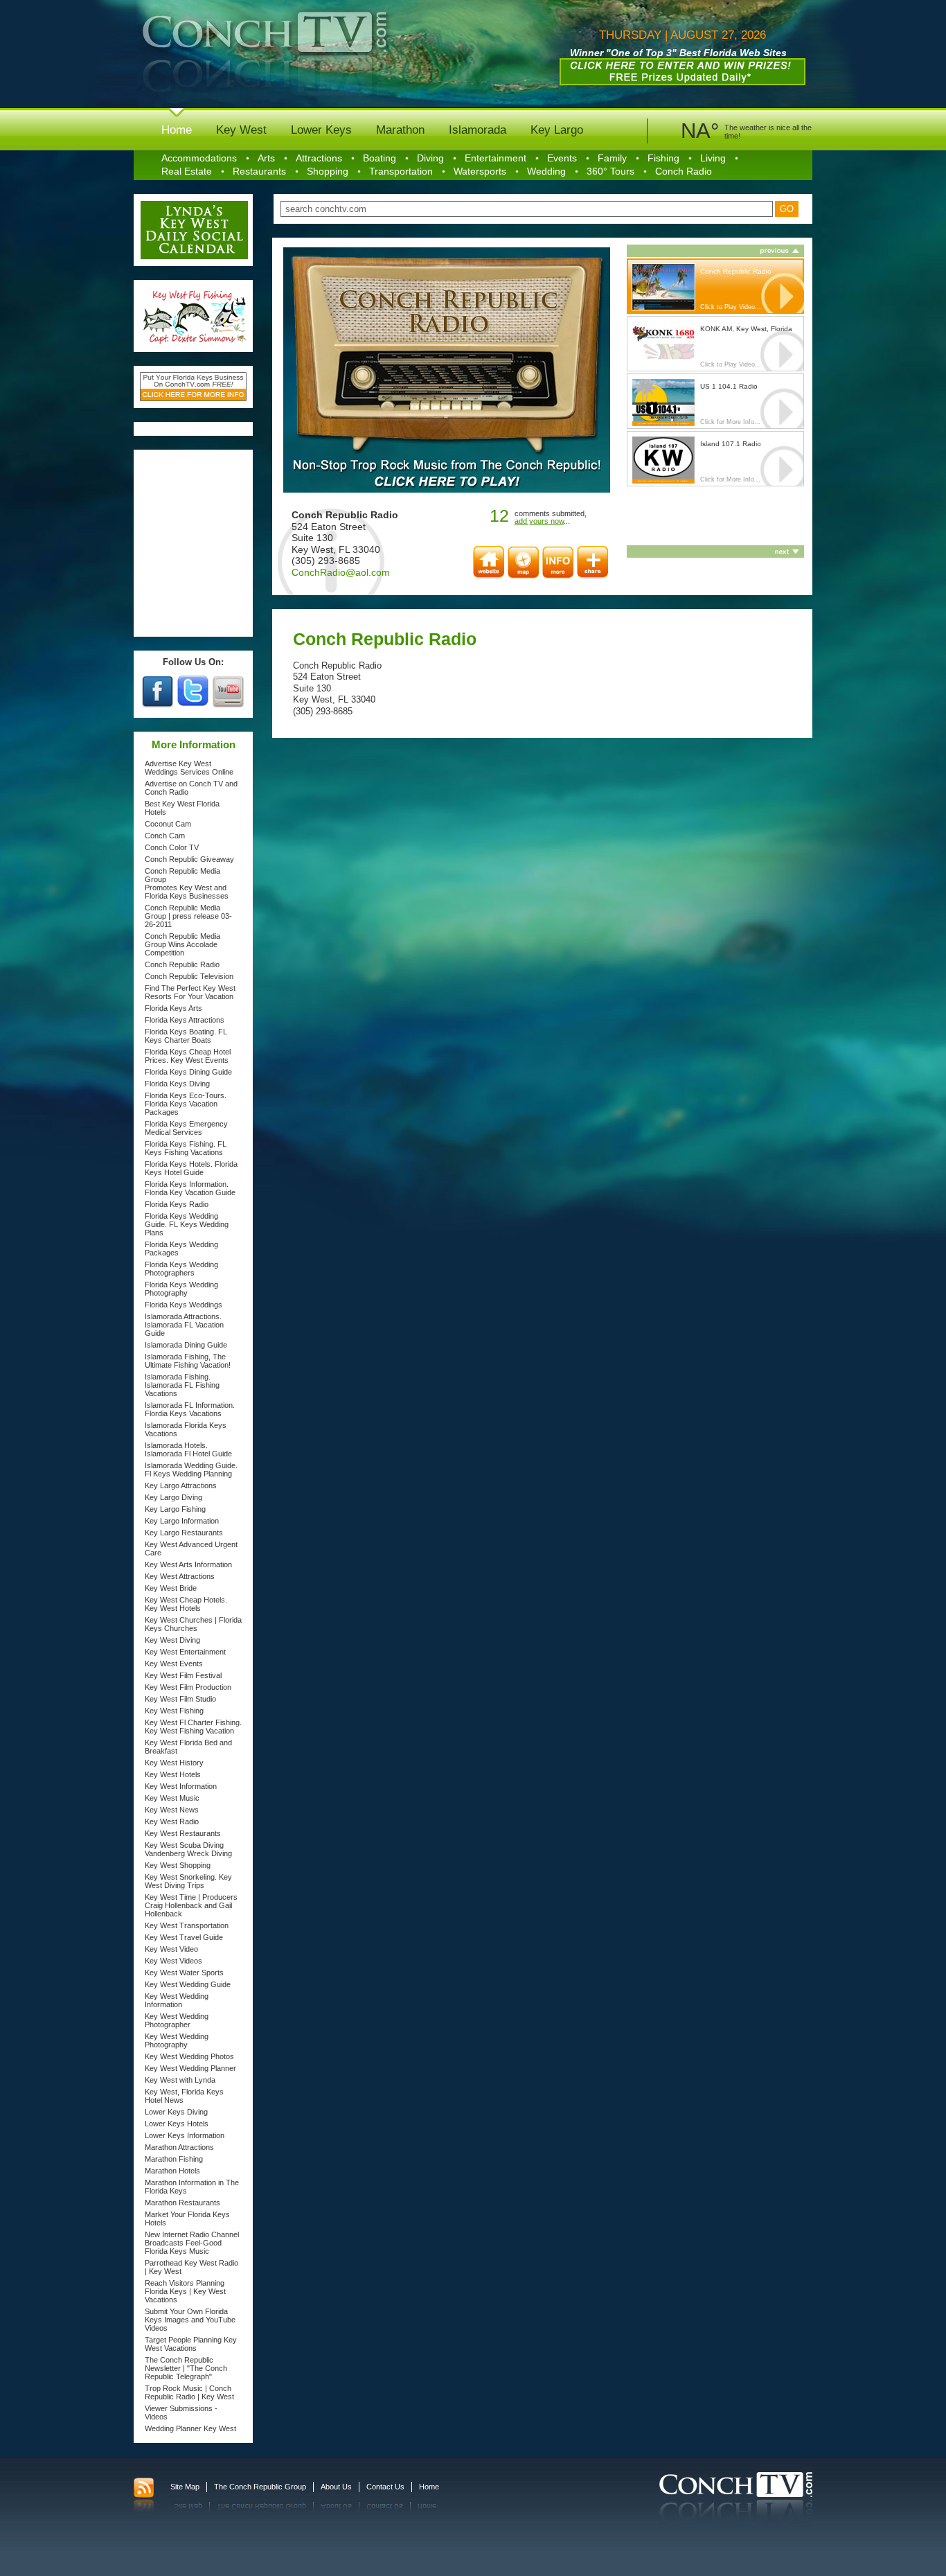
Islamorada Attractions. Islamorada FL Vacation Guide (184, 1325)
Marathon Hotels (172, 2171)
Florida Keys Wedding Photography (181, 1289)
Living (713, 158)
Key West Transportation (187, 1925)
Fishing (663, 158)
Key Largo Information (182, 1521)
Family (612, 158)
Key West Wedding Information (177, 2000)
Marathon (400, 130)
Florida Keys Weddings (184, 1305)
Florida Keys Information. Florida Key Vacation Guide (190, 1188)
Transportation (401, 171)
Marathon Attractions (179, 2147)
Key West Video (171, 1949)
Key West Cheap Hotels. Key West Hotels (186, 1604)
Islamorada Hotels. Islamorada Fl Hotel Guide (188, 1449)
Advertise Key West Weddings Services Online (189, 768)
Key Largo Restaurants (184, 1533)
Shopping (328, 171)
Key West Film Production (188, 1687)
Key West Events (174, 1664)
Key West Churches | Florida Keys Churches (193, 1624)
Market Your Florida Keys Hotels (187, 2218)
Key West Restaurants (183, 1833)
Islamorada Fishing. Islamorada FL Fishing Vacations (182, 1385)
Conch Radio (684, 171)
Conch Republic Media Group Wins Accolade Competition (182, 944)
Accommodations (199, 158)
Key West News (172, 1810)
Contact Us (385, 2487)
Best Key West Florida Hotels (182, 808)
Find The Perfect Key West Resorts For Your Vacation (190, 992)
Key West (241, 130)
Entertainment (496, 158)
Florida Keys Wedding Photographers (181, 1269)
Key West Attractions (180, 1576)
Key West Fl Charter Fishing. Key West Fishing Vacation (193, 1727)
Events (562, 158)
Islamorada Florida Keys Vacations (186, 1429)
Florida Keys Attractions (185, 1020)
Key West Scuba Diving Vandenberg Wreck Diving (188, 1849)
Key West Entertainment (185, 1652)
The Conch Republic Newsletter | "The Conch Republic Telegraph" (186, 2368)
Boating (380, 158)
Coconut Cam (168, 824)
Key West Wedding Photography (177, 2040)
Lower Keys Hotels (177, 2124)
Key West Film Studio (180, 1699)
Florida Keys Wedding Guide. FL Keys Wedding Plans (187, 1224)
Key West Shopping (178, 1865)
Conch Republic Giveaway (189, 859)
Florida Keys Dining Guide (188, 1072)
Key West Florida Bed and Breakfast (188, 1747)
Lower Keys (321, 130)
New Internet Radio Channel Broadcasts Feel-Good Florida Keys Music (192, 2243)
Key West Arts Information (188, 1564)
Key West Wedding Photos (189, 2056)
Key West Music (172, 1798)
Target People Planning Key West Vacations (191, 2344)
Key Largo (557, 130)
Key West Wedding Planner (190, 2068)
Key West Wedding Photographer (177, 2020)
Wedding (546, 171)
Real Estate (187, 171)
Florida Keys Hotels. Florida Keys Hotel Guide (191, 1168)
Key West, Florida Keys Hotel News (184, 2096)
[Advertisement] (194, 543)
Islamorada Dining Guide (186, 1345)
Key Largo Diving (173, 1497)
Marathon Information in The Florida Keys (192, 2187)
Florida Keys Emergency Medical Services (186, 1128)
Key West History (174, 1763)
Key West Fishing (174, 1711)
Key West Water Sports (184, 1973)
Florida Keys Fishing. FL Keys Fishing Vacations (186, 1148)
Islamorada (478, 130)
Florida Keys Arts (173, 1008)
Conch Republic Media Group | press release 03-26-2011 (188, 916)
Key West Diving (172, 1640)
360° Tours (610, 171)
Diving (430, 158)
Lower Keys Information (185, 2135)
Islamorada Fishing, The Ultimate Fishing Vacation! (188, 1361)
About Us (336, 2487)
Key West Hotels (173, 1774)
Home (177, 130)
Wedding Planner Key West (190, 2428)
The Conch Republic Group (260, 2487)
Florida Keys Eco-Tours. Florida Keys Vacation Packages (186, 1104)
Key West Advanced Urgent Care (191, 1549)
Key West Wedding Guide (188, 1984)
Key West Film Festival (183, 1675)
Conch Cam (165, 836)
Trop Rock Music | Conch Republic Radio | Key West (189, 2392)
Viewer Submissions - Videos (181, 2412)
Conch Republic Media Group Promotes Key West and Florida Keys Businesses (187, 883)
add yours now (539, 521)
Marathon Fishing (174, 2159)
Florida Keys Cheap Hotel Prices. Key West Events (188, 1056)
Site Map (185, 2487)
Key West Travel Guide (184, 1937)
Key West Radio (172, 1821)
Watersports (480, 171)
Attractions (319, 158)
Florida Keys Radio (177, 1204)
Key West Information (181, 1786)
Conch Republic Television (189, 976)
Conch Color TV (172, 847)
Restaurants (259, 171)
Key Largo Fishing (175, 1509)
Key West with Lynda (180, 2080)
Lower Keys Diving (176, 2112)
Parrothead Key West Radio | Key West (191, 2267)
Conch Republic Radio (182, 964)
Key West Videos (173, 1961)
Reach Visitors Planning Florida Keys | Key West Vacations (185, 2291)
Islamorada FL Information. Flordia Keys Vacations (190, 1409)
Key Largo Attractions (181, 1485)
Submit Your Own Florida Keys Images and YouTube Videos (190, 2320)
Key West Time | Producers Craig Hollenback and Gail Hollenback (191, 1905)
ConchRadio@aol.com (341, 572)
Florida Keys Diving (177, 1084)
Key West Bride (171, 1588)
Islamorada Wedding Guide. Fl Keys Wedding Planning (191, 1470)
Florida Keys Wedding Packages (181, 1249)
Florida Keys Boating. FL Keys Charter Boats (186, 1036)
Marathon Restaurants (182, 2203)
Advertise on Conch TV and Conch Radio (191, 788)
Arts (266, 158)
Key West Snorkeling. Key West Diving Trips (188, 1881)
